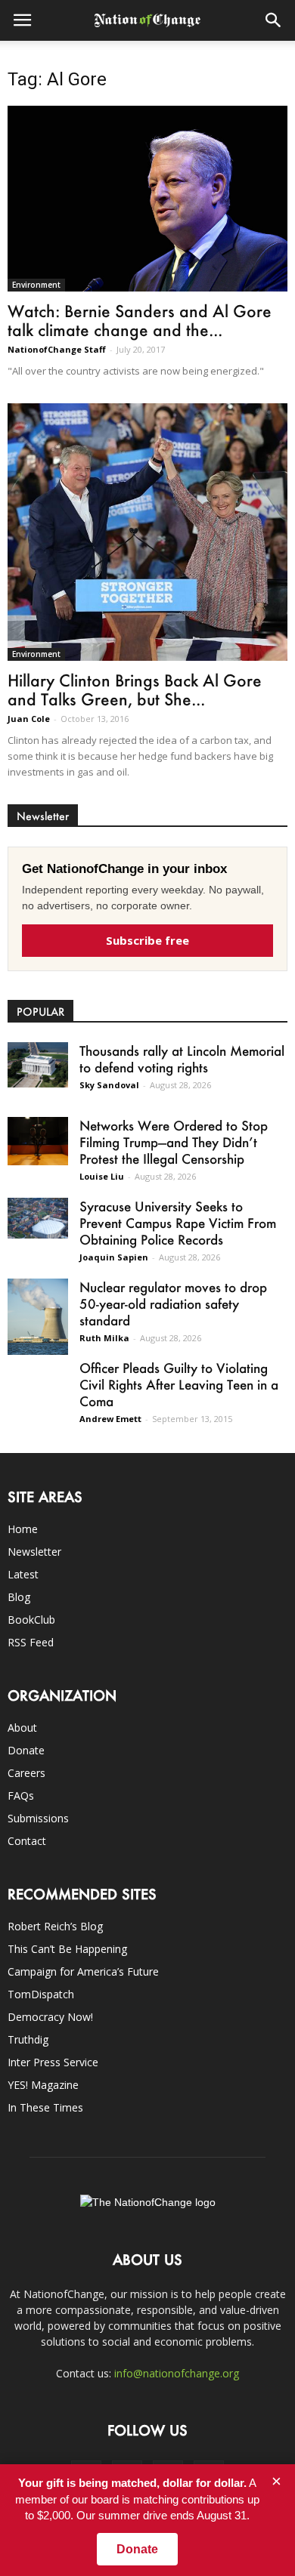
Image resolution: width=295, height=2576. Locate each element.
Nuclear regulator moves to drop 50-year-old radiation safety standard (173, 1303)
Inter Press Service (53, 2062)
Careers (26, 1773)
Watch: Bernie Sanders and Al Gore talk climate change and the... (140, 320)
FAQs (21, 1795)
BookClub (31, 1620)
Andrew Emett (110, 1419)
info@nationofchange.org (177, 2373)
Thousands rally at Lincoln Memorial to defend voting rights (182, 1059)
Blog (19, 1597)
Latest (23, 1574)
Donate (26, 1750)
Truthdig (28, 2039)
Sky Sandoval (109, 1085)
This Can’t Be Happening (67, 1949)
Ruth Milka (104, 1338)
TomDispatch (41, 1994)
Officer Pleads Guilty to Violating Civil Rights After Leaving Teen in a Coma (179, 1384)
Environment (36, 285)
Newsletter (34, 1552)
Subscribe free (147, 940)
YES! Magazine (43, 2085)
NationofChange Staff (57, 349)
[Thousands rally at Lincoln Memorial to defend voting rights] (38, 1064)
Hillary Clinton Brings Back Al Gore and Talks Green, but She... (135, 690)
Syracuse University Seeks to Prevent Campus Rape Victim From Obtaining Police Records (178, 1223)
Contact (27, 1841)
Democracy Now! (50, 2017)
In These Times (45, 2107)
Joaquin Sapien (114, 1257)
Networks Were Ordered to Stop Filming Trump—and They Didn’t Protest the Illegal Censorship (174, 1142)
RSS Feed (31, 1642)
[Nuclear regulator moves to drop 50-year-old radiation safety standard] (38, 1316)
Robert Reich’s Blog (55, 1926)
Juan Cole (29, 719)
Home (23, 1529)
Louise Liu (102, 1176)
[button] (274, 20)
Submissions (38, 1818)
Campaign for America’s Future (83, 1971)
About (22, 1728)
